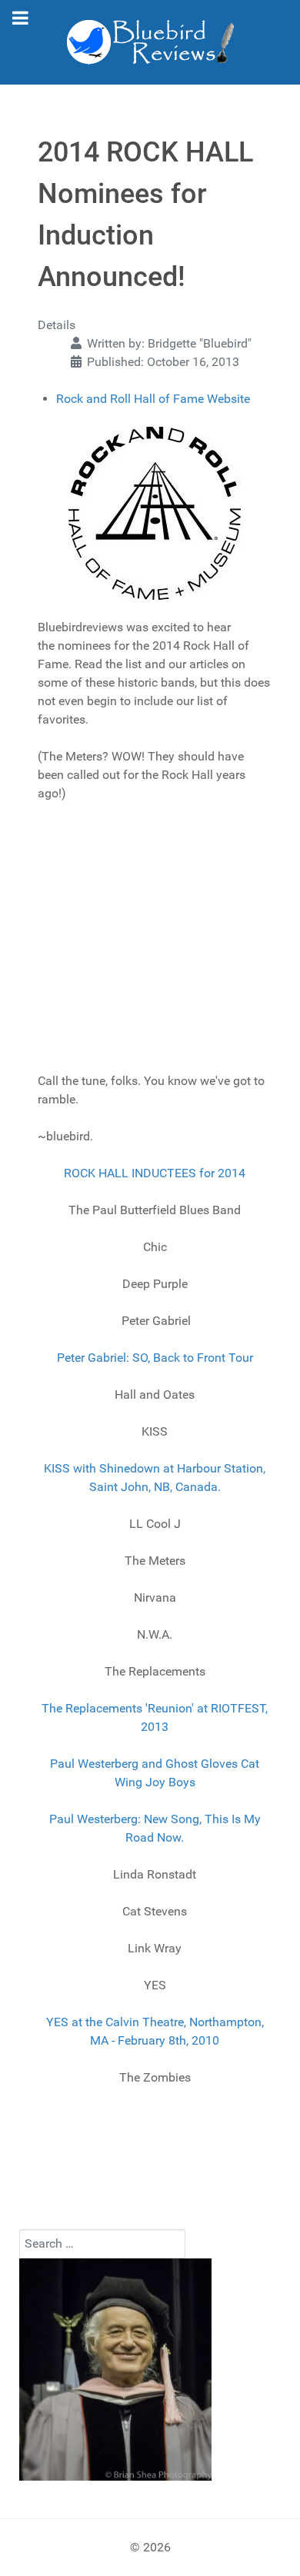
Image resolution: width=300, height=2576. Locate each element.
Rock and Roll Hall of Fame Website (153, 399)
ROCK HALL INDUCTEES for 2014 (155, 1173)
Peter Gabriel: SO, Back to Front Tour (155, 1358)
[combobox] (102, 2244)
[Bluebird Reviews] (150, 42)
